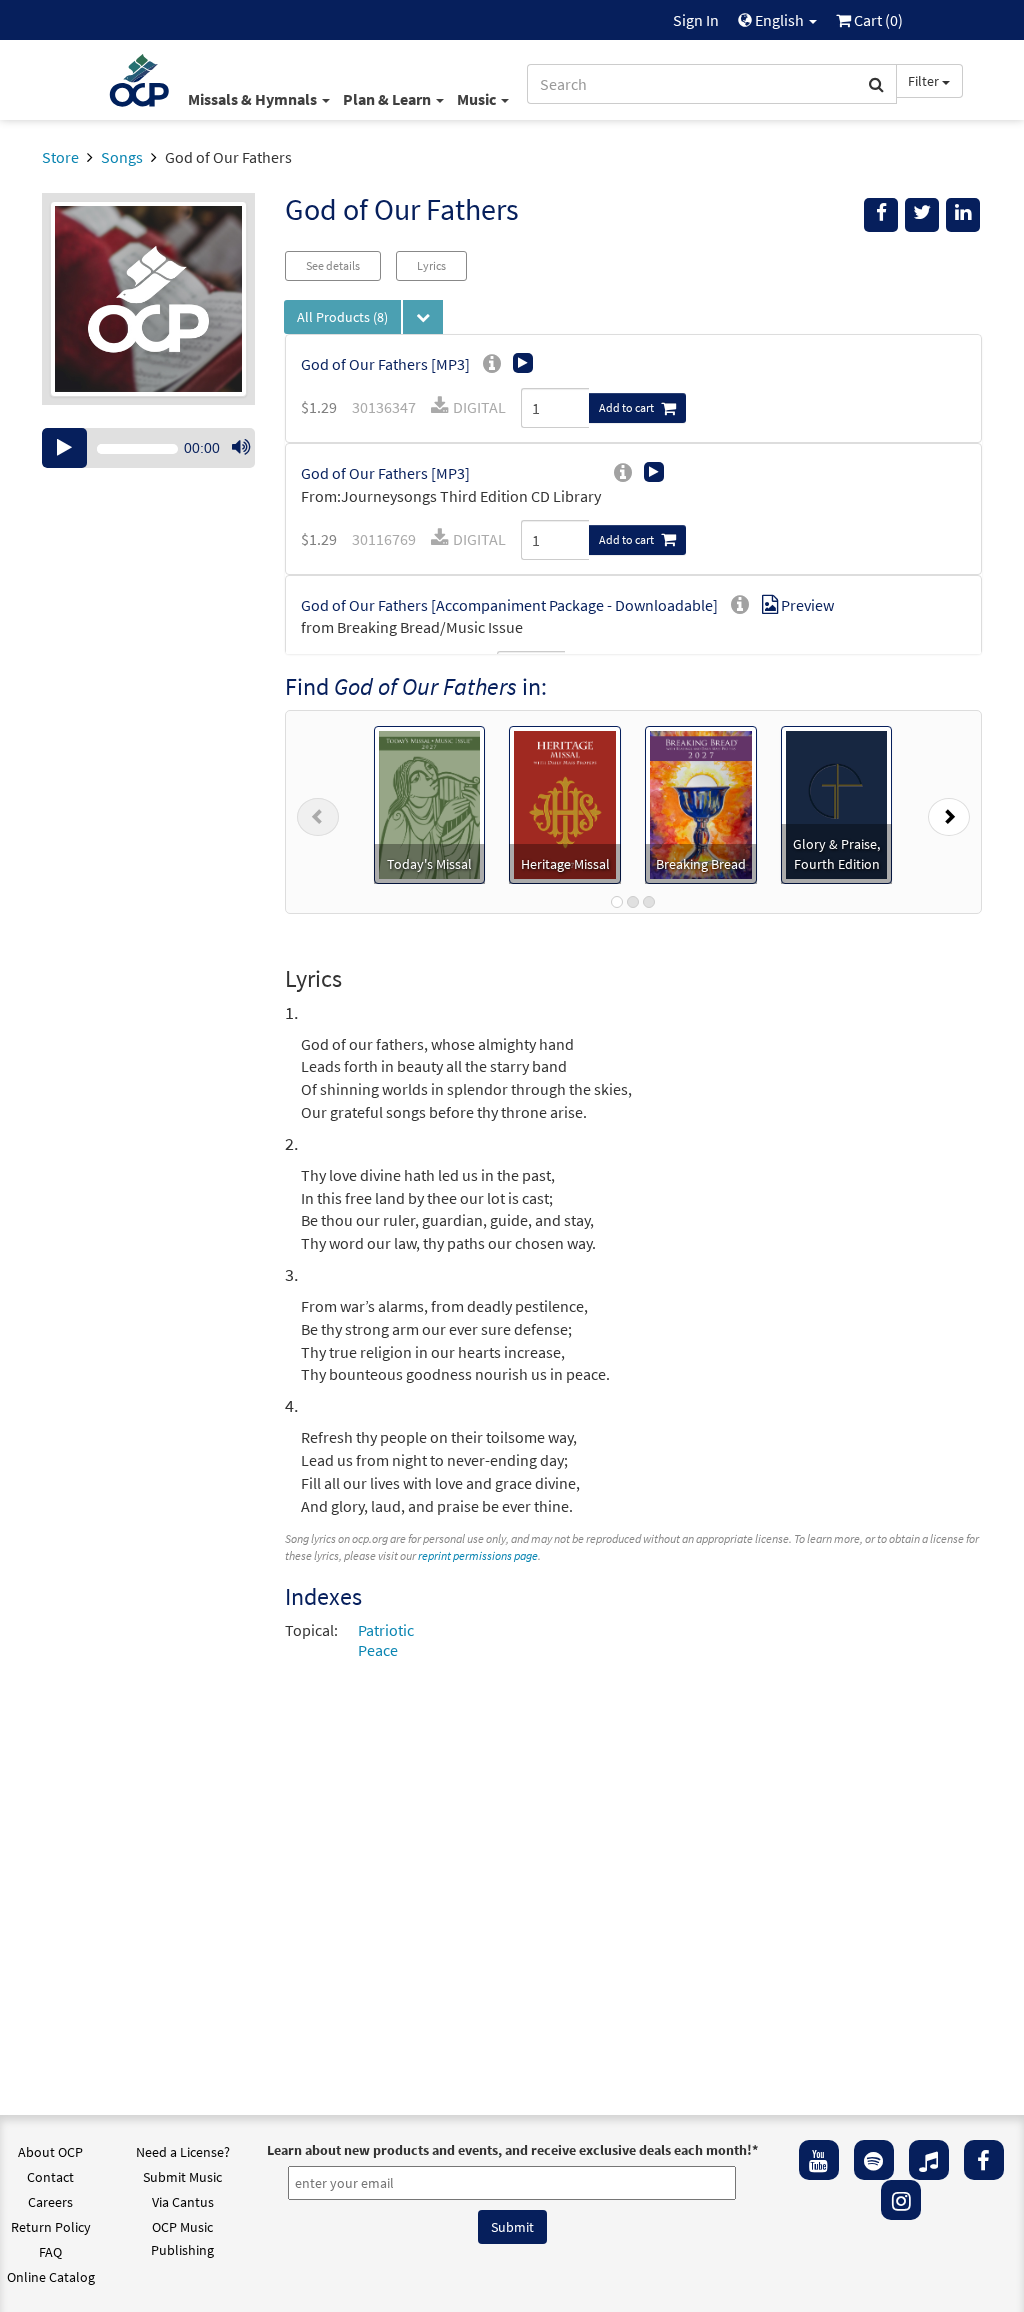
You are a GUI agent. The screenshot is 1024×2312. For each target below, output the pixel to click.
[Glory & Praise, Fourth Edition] (837, 803)
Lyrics (431, 265)
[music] (929, 2160)
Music (478, 99)
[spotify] (874, 2160)
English (779, 20)
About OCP (50, 2152)
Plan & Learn (388, 99)
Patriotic (386, 1630)
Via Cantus (183, 2202)
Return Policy (51, 2227)
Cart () (877, 20)
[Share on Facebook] (881, 215)
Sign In (696, 20)
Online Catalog (51, 2277)
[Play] (64, 448)
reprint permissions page (478, 1555)
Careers (50, 2202)
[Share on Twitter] (922, 215)
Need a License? (183, 2152)
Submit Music (182, 2177)
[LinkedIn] (963, 215)
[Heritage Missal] (565, 803)
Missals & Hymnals (254, 99)
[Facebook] (984, 2160)
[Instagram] (901, 2200)
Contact (50, 2177)
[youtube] (819, 2160)
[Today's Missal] (429, 803)
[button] (318, 812)
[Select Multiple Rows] (423, 317)
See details (333, 265)
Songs (122, 157)
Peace (378, 1650)
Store (60, 157)
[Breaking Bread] (701, 803)
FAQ (50, 2252)
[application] (148, 448)
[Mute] (241, 448)
